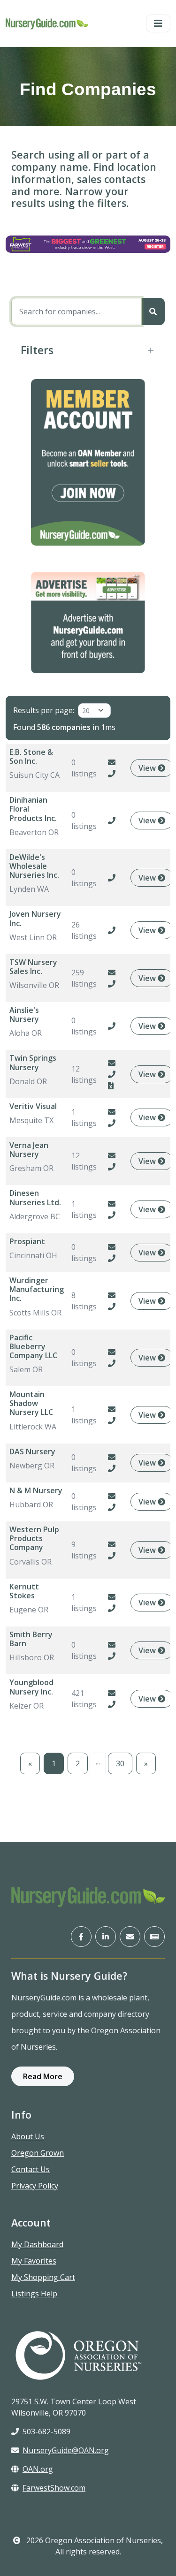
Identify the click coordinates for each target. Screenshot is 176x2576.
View (148, 768)
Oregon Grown (38, 2153)
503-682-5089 (46, 2432)
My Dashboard (37, 2244)
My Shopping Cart (43, 2277)
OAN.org (38, 2469)
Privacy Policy (35, 2186)
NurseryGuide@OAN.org (66, 2450)
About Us (28, 2136)
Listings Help (34, 2294)
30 (120, 1763)
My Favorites (34, 2261)
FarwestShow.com (54, 2488)
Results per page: (44, 710)
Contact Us (31, 2169)
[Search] (153, 312)
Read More (43, 2076)
